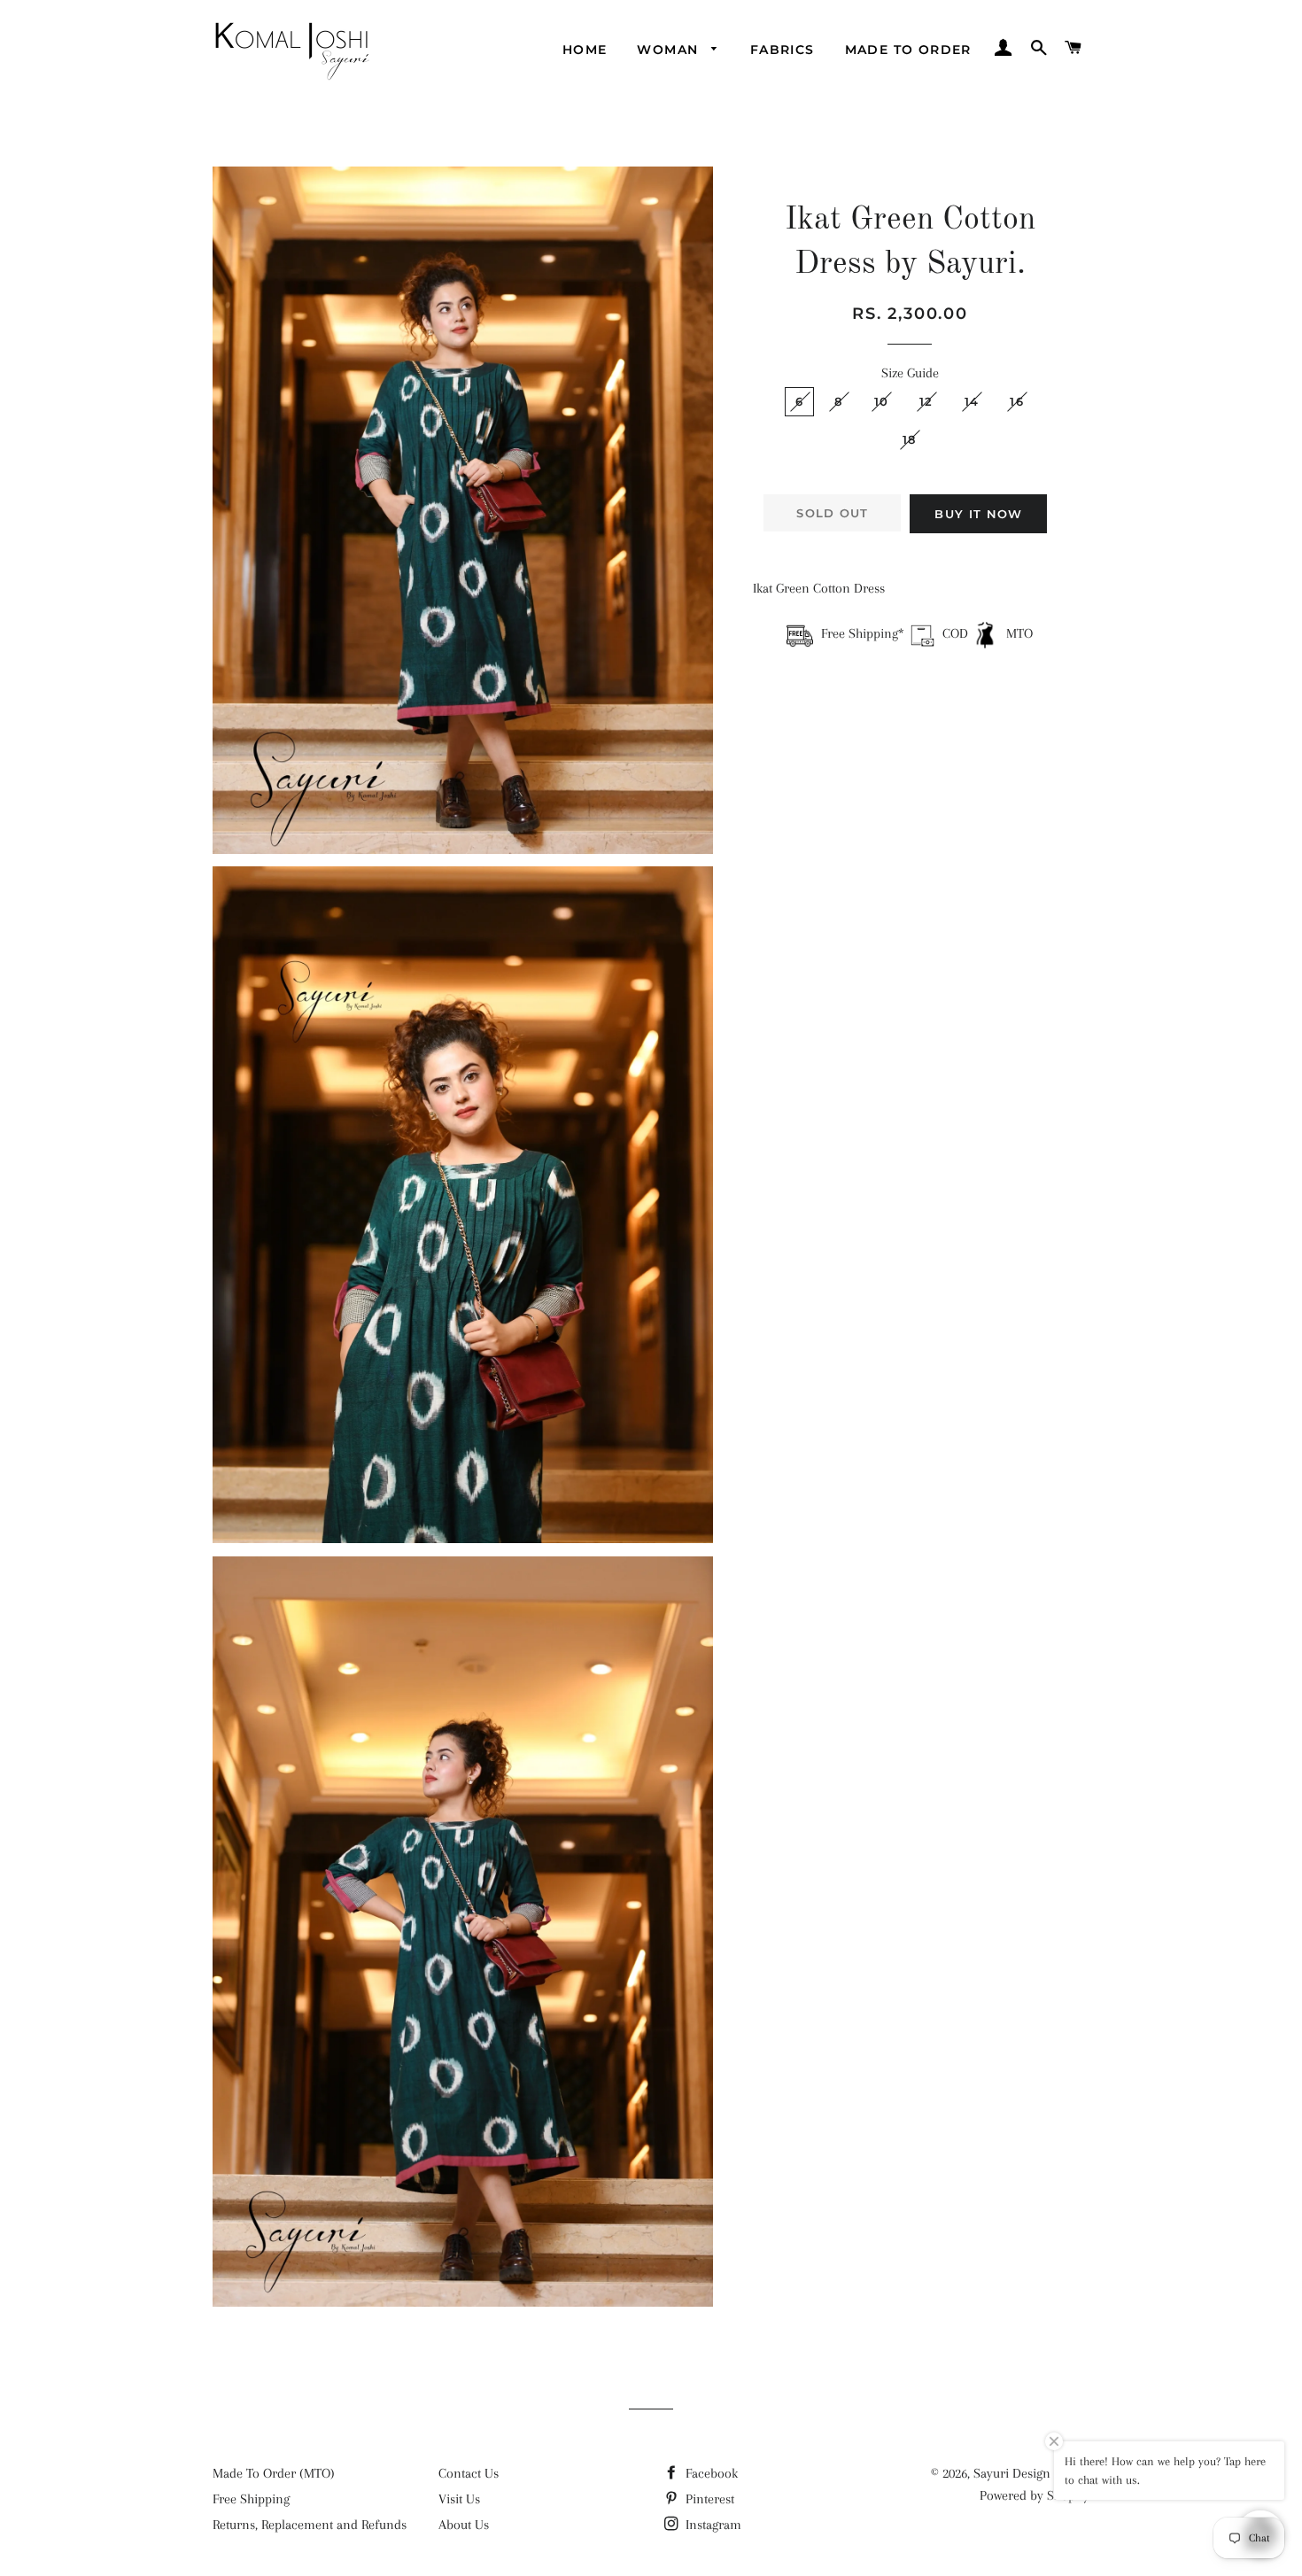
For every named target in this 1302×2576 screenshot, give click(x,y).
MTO (1018, 633)
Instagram (712, 2525)
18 (910, 439)
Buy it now (978, 514)
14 (972, 401)
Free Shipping (251, 2499)
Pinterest (708, 2499)
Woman (670, 50)
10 (882, 401)
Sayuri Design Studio (1031, 2473)
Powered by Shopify (1035, 2495)
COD (955, 633)
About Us (464, 2525)
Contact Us (469, 2473)
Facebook (710, 2473)
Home (585, 50)
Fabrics (783, 50)
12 (926, 401)
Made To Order (908, 50)
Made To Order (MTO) (274, 2473)
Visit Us (459, 2499)
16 (1017, 401)
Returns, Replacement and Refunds (310, 2525)
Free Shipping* (863, 633)
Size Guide (910, 373)
